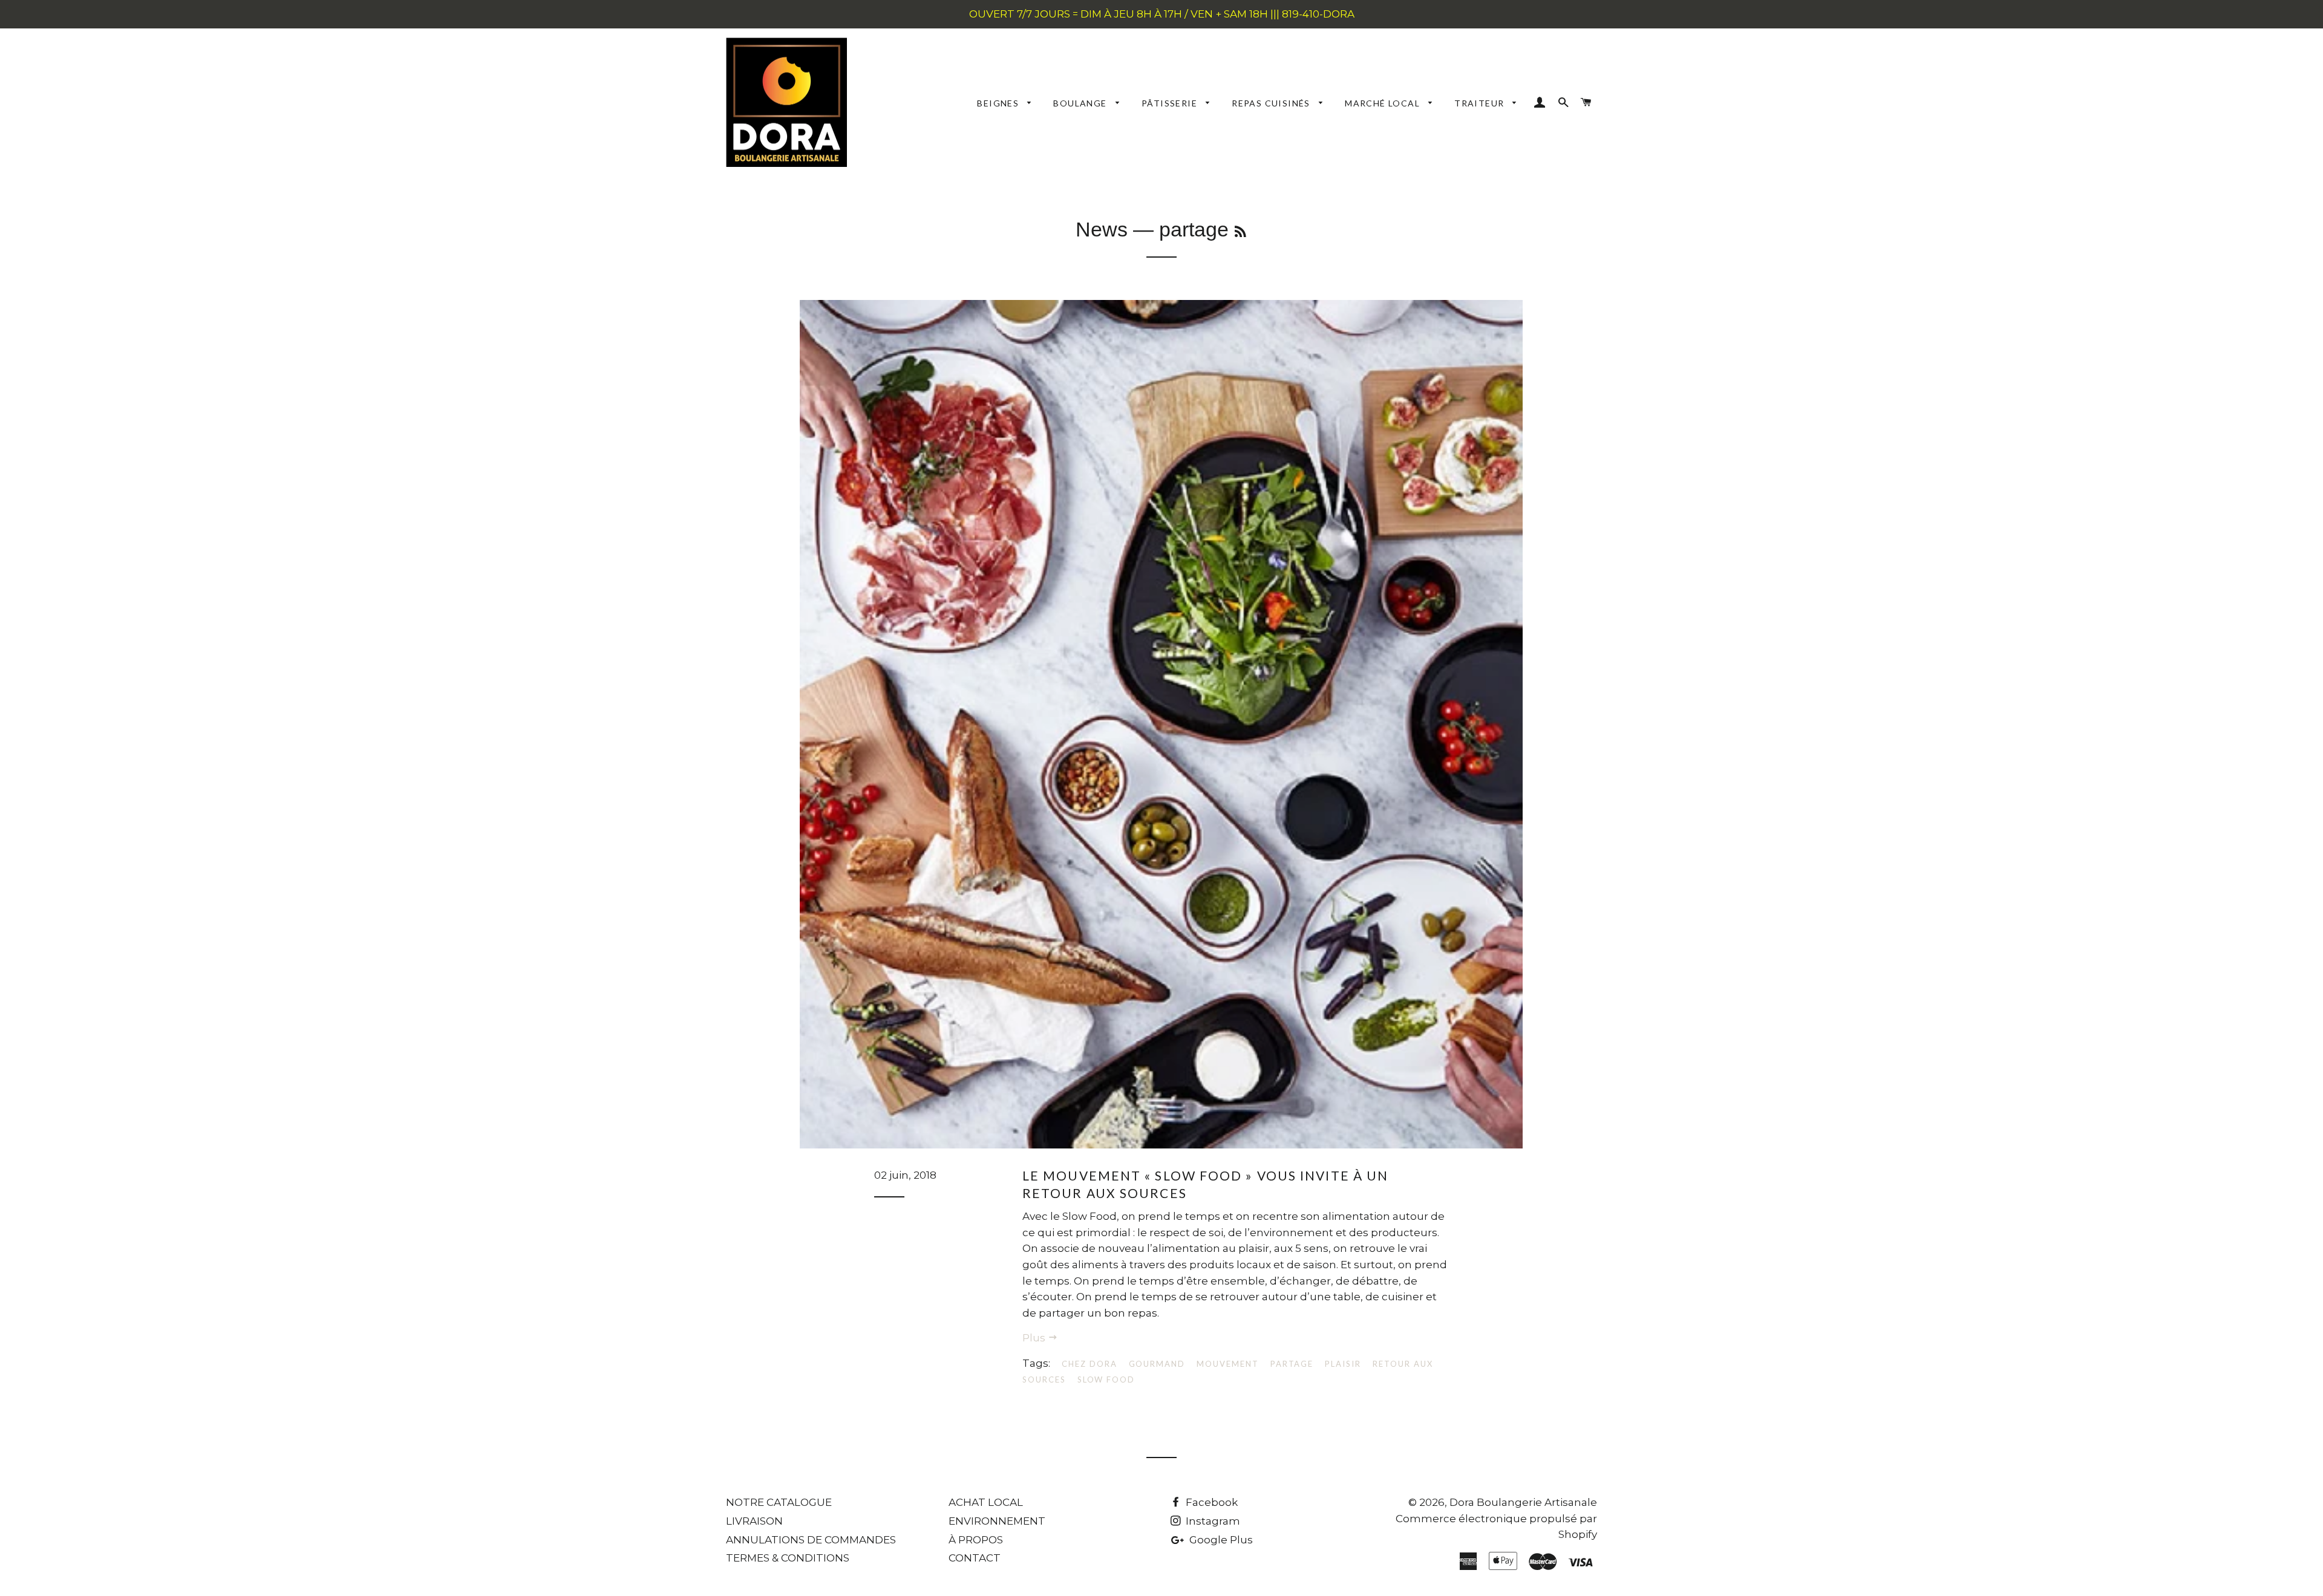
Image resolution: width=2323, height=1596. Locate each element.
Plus (1035, 1338)
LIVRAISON (754, 1521)
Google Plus (1220, 1540)
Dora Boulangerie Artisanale (1523, 1502)
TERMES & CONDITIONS (788, 1558)
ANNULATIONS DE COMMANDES (811, 1540)
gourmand (1157, 1364)
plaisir (1343, 1364)
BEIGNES (999, 103)
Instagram (1212, 1521)
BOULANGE (1081, 103)
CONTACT (975, 1558)
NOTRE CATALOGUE (779, 1502)
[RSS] (1240, 232)
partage (1292, 1364)
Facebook (1211, 1502)
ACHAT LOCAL (986, 1502)
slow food (1106, 1379)
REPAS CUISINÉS (1272, 103)
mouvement (1228, 1364)
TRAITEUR (1481, 103)
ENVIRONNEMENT (997, 1521)
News (1102, 229)
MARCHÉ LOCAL (1384, 103)
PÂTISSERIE (1171, 103)
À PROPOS (976, 1540)
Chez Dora (1090, 1364)
